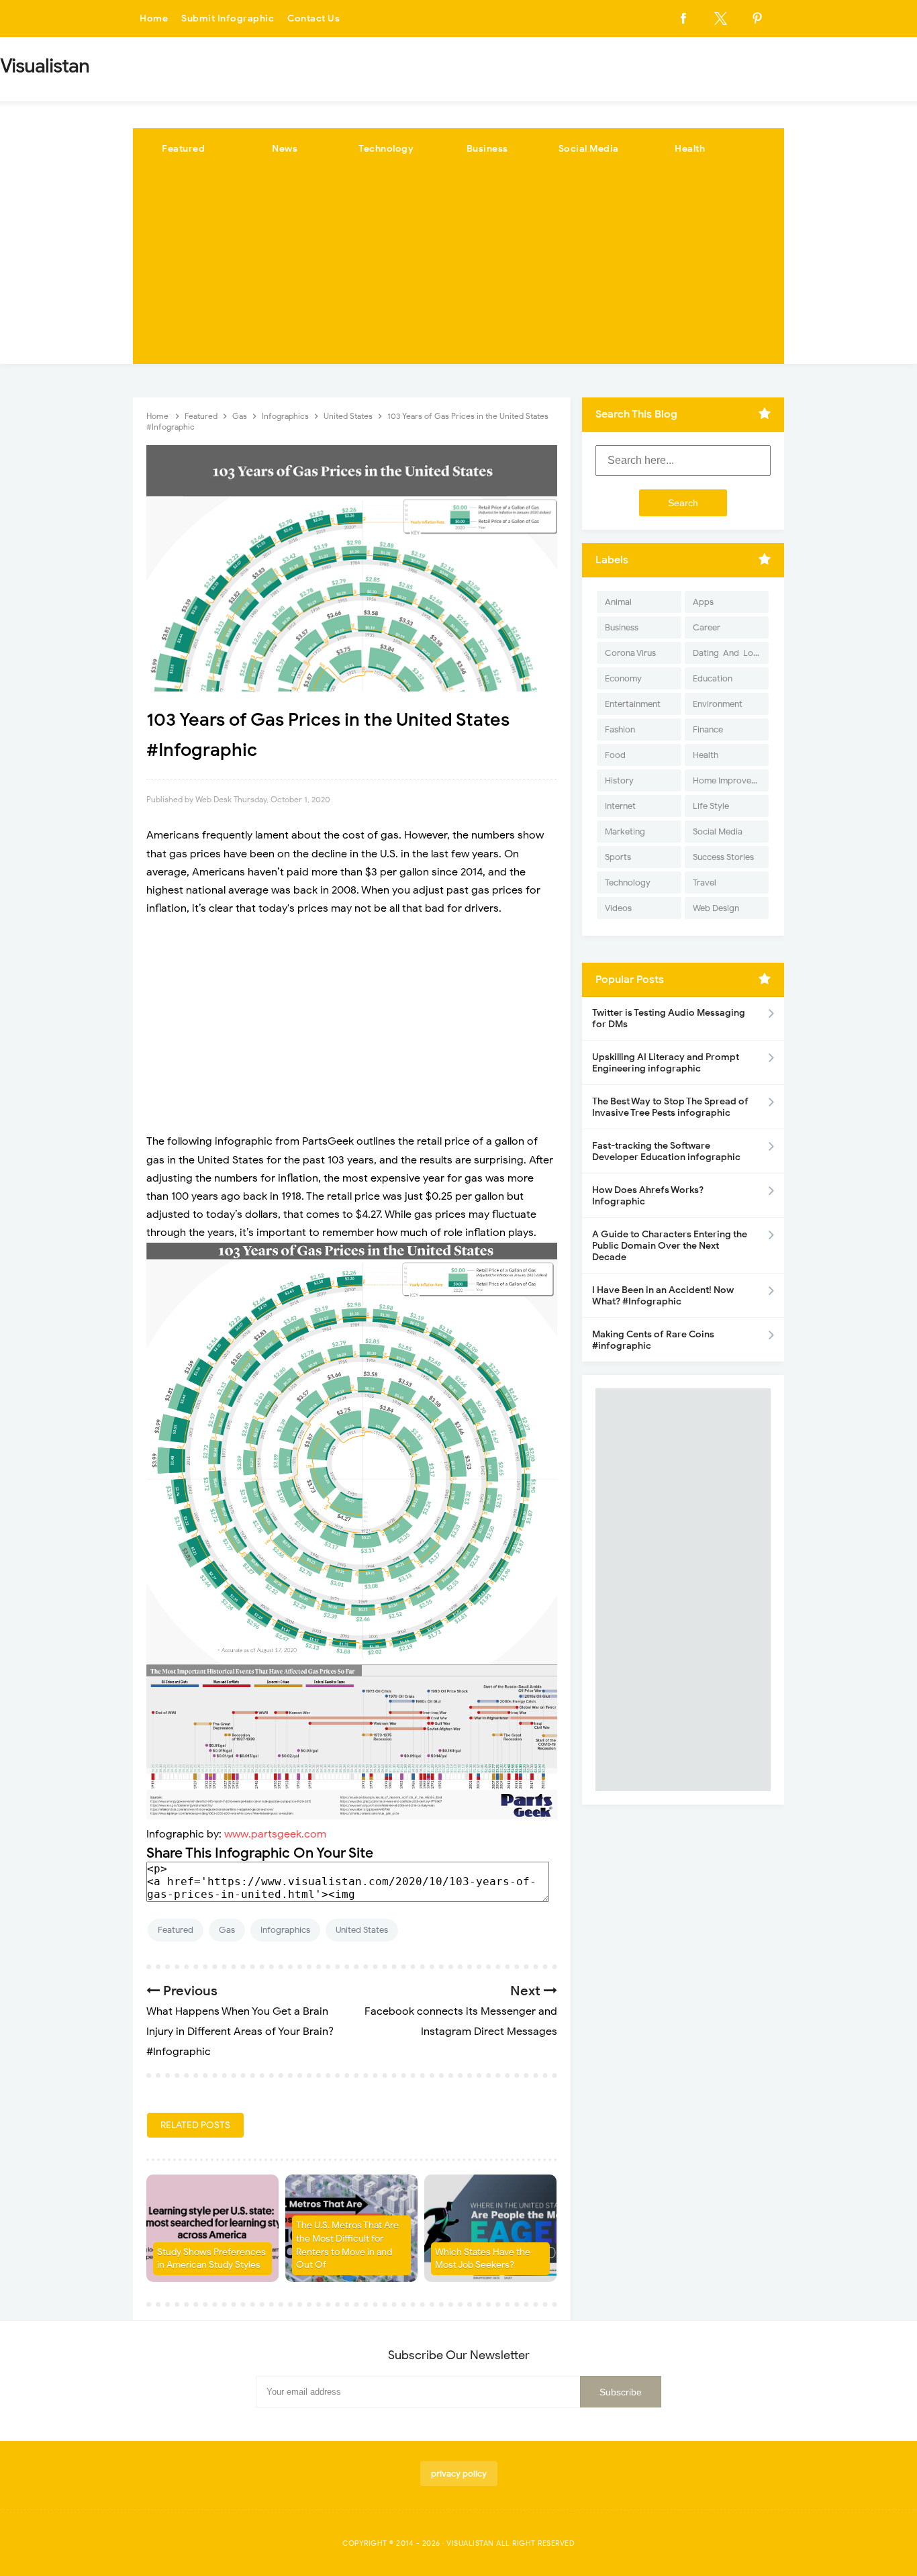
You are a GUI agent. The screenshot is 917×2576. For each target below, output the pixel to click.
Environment (718, 704)
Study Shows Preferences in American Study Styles (211, 2259)
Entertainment (633, 704)
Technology (386, 149)
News (285, 149)
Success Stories (723, 857)
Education (713, 678)
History (619, 780)
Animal (618, 602)
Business (487, 149)
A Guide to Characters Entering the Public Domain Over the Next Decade (670, 1246)
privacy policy (459, 2474)
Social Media (589, 149)
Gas (227, 1930)
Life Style (711, 806)
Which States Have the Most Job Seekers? (483, 2259)
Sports (618, 857)
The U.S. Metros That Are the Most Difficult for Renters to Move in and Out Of (347, 2245)
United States (362, 1930)
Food (615, 755)
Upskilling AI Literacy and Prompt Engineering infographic (666, 1063)
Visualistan (470, 2543)
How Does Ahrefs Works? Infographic (648, 1196)
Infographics (285, 1930)
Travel (705, 882)
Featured (183, 149)
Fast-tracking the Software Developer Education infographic (666, 1151)
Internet (620, 806)
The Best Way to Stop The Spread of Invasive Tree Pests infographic (670, 1107)
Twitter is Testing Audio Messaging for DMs (669, 1018)
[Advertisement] (458, 270)
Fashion (620, 729)
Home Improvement (731, 780)
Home (154, 18)
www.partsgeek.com (275, 1834)
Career (707, 627)
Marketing (625, 831)
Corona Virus (630, 653)
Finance (708, 729)
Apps (703, 602)
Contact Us (313, 18)
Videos (618, 908)
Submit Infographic (228, 18)
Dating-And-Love (728, 653)
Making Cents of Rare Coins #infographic (653, 1340)
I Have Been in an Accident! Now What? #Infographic (663, 1296)
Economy (623, 678)
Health (690, 149)
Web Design (716, 908)
